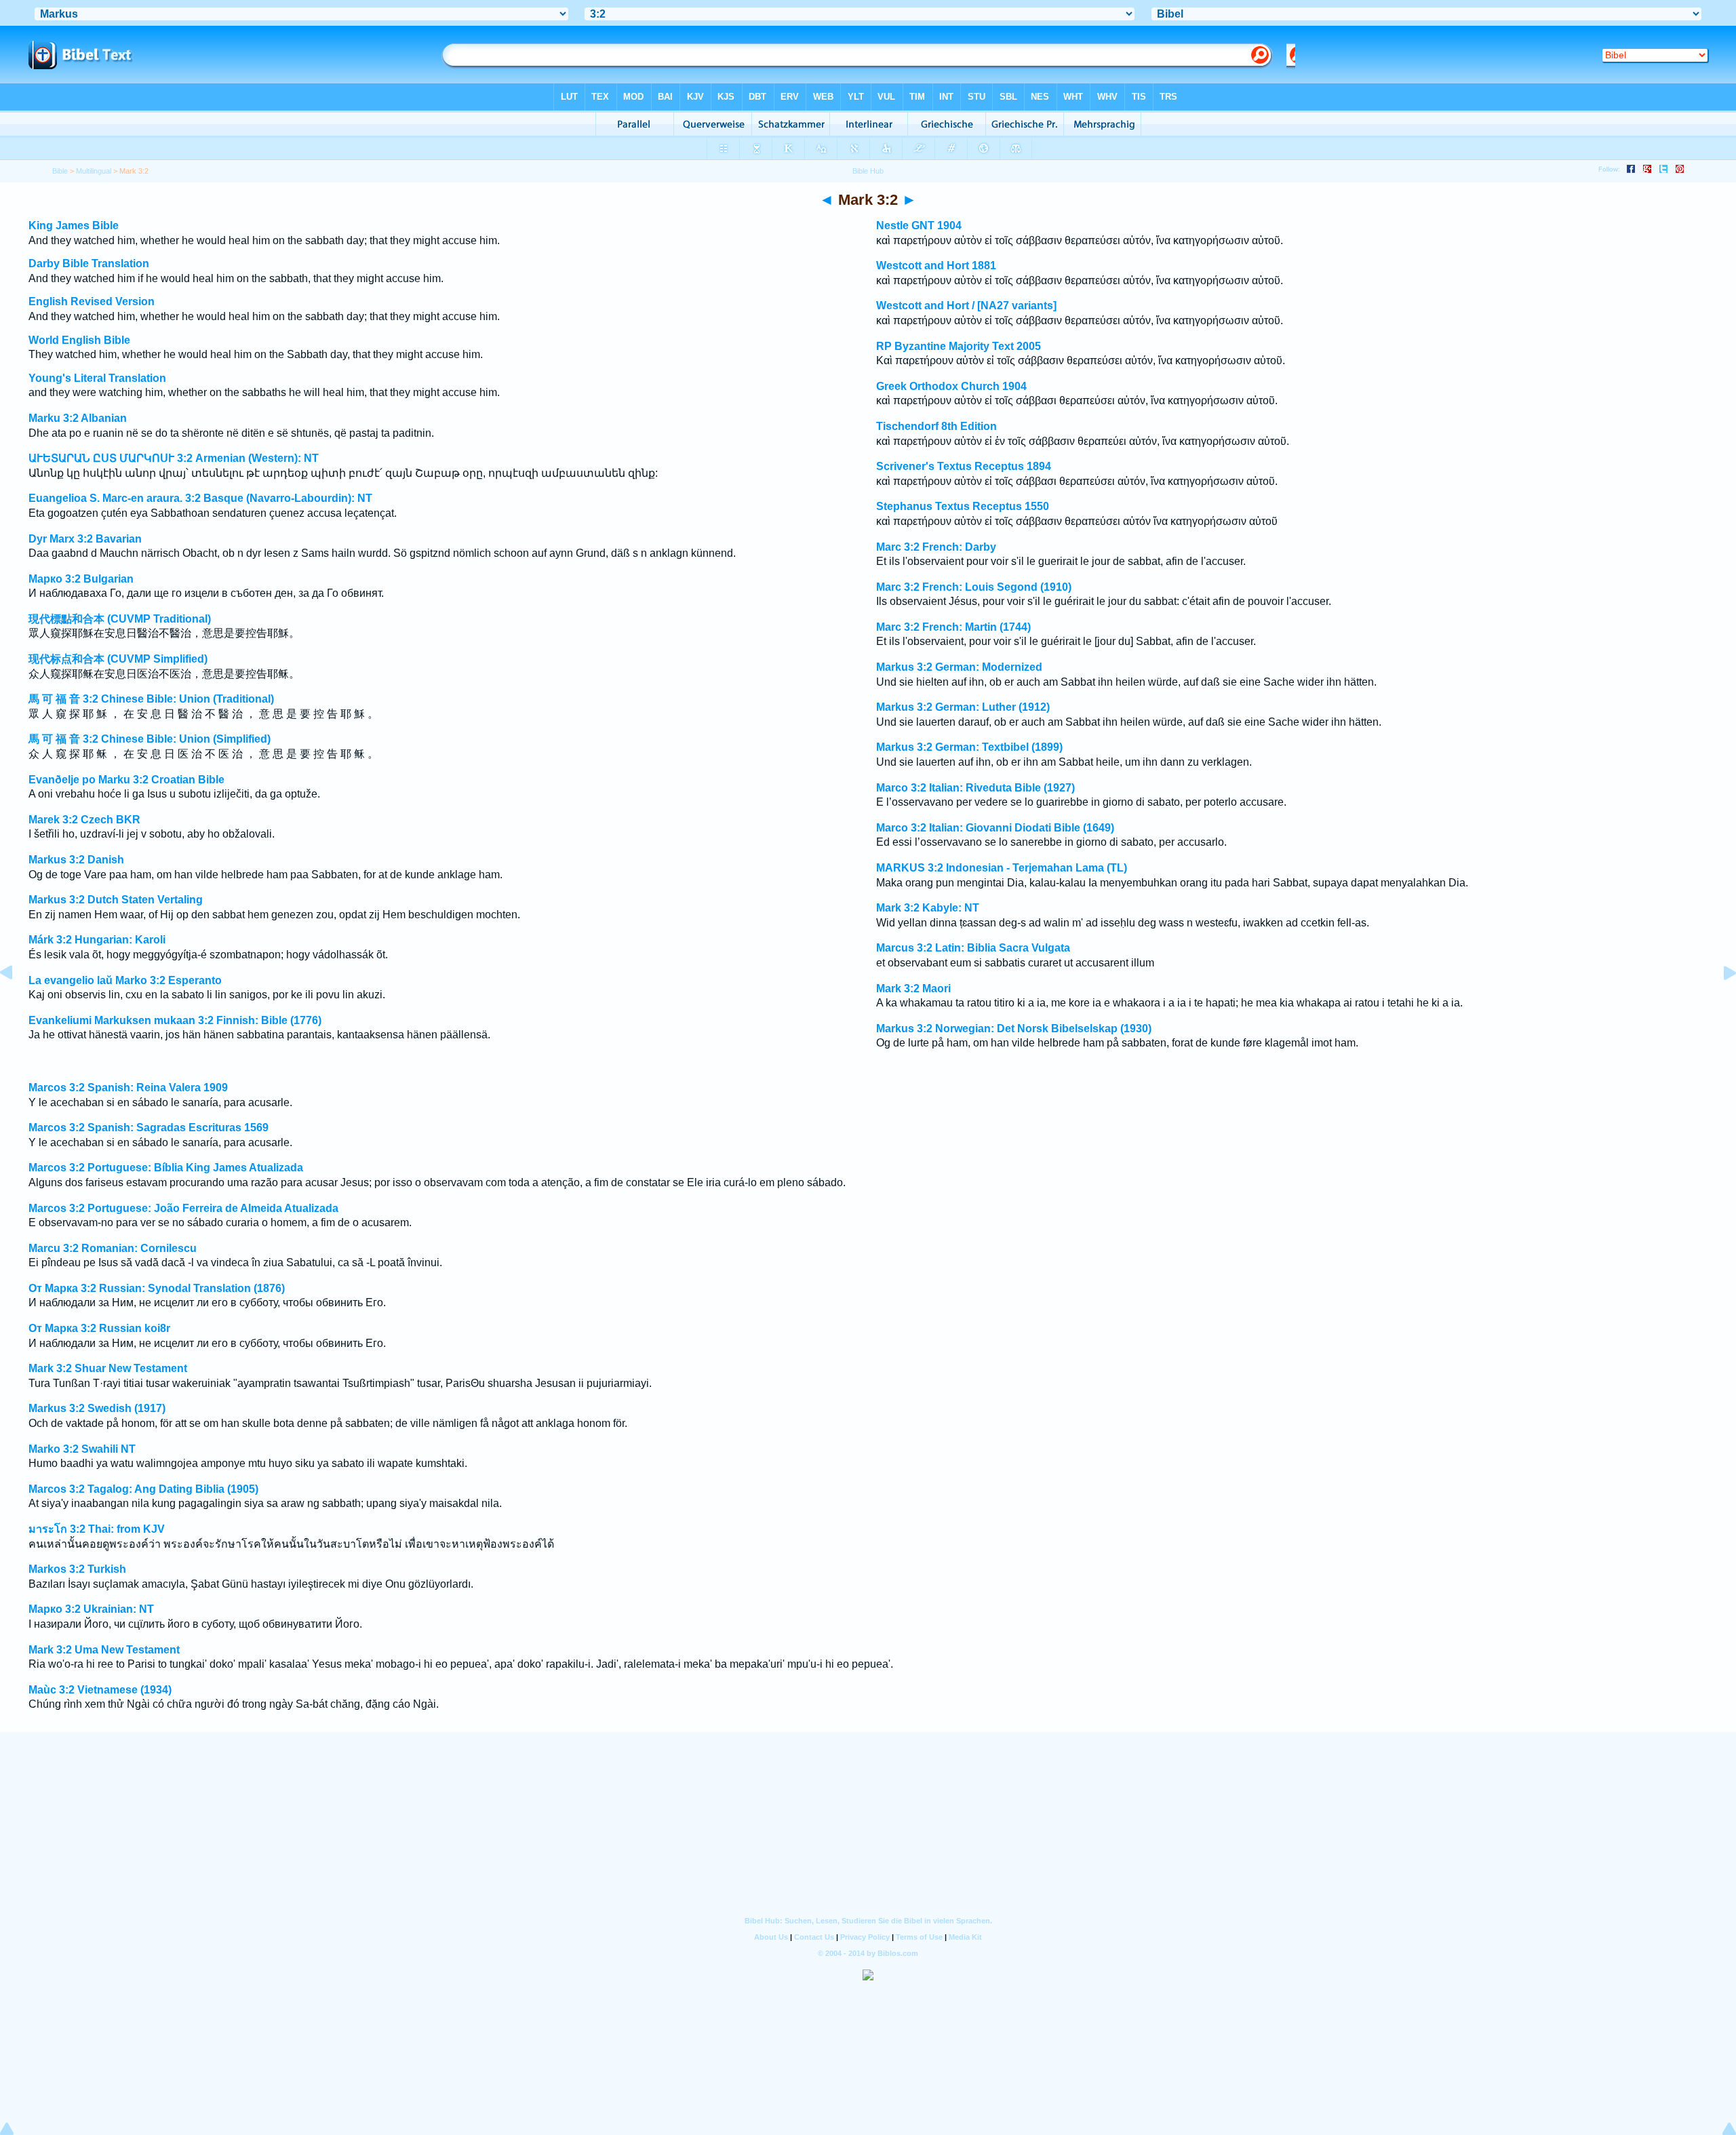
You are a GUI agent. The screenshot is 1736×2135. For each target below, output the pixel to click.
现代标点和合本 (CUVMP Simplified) (118, 659)
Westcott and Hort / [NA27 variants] (966, 306)
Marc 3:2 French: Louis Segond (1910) (974, 587)
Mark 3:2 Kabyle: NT (928, 908)
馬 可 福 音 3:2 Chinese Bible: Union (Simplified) (150, 739)
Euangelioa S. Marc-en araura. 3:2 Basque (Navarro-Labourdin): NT (200, 498)
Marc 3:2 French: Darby (936, 547)
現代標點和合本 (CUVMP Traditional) (120, 619)
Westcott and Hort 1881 (936, 266)
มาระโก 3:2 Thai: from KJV (97, 1529)
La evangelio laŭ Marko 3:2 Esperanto (125, 980)
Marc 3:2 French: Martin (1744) (953, 627)
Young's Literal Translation (97, 378)
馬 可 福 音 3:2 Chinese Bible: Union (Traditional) (151, 699)
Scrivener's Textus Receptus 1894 (964, 466)
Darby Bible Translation (89, 263)
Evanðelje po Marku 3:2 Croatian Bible (126, 780)
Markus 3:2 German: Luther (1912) (963, 707)
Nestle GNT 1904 (919, 226)
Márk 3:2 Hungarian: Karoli (97, 940)
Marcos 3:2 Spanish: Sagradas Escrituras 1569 (149, 1128)
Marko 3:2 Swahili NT (82, 1449)
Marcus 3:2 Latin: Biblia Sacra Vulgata (973, 948)
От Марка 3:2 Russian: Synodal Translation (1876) (157, 1288)
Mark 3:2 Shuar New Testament (108, 1368)
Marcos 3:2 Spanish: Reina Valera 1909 (128, 1088)
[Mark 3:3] (1719, 1003)
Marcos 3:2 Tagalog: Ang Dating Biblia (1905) (143, 1489)
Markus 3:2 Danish (76, 860)
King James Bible (74, 226)
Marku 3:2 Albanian (78, 418)
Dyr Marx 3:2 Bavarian (85, 539)
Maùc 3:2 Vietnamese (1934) (100, 1690)
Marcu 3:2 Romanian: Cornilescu (113, 1248)
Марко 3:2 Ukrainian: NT (91, 1609)
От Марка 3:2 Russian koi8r (99, 1328)
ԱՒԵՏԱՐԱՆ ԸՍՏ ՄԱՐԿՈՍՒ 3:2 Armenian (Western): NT (174, 458)
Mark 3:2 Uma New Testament (104, 1650)
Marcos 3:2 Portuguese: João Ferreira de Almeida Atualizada (183, 1208)
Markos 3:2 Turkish (77, 1569)
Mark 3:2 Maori (913, 988)
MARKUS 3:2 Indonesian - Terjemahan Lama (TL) (1002, 868)
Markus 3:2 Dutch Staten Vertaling (116, 900)
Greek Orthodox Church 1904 (951, 386)
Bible (60, 171)
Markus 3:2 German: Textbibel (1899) (969, 747)
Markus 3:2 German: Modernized (959, 667)
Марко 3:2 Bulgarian (81, 579)
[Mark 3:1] (17, 1003)
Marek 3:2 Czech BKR (84, 820)
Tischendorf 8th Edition (936, 426)
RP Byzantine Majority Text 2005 (959, 346)
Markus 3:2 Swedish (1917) (97, 1408)
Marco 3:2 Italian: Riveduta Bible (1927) (975, 788)
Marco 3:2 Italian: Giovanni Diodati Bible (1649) (995, 828)
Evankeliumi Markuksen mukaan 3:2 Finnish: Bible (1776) (175, 1020)
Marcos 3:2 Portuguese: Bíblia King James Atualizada (166, 1168)
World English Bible (79, 340)
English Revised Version (92, 301)
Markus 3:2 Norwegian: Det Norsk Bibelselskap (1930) (1014, 1029)
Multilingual (94, 171)
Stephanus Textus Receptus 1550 (963, 506)
